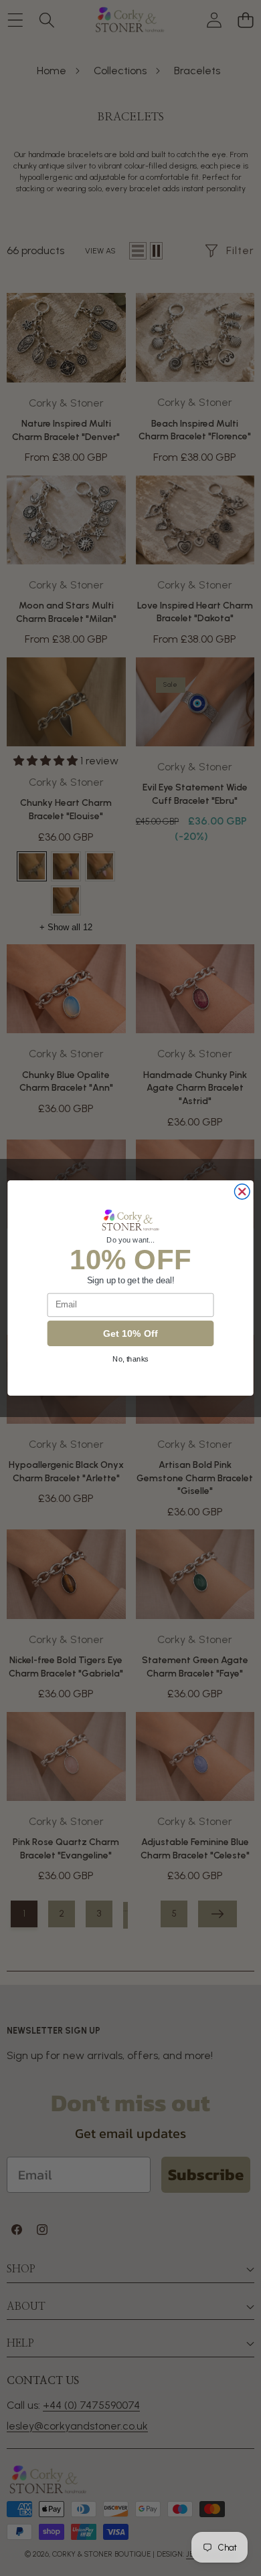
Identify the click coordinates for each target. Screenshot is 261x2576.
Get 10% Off (130, 1333)
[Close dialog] (242, 1192)
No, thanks (130, 1359)
